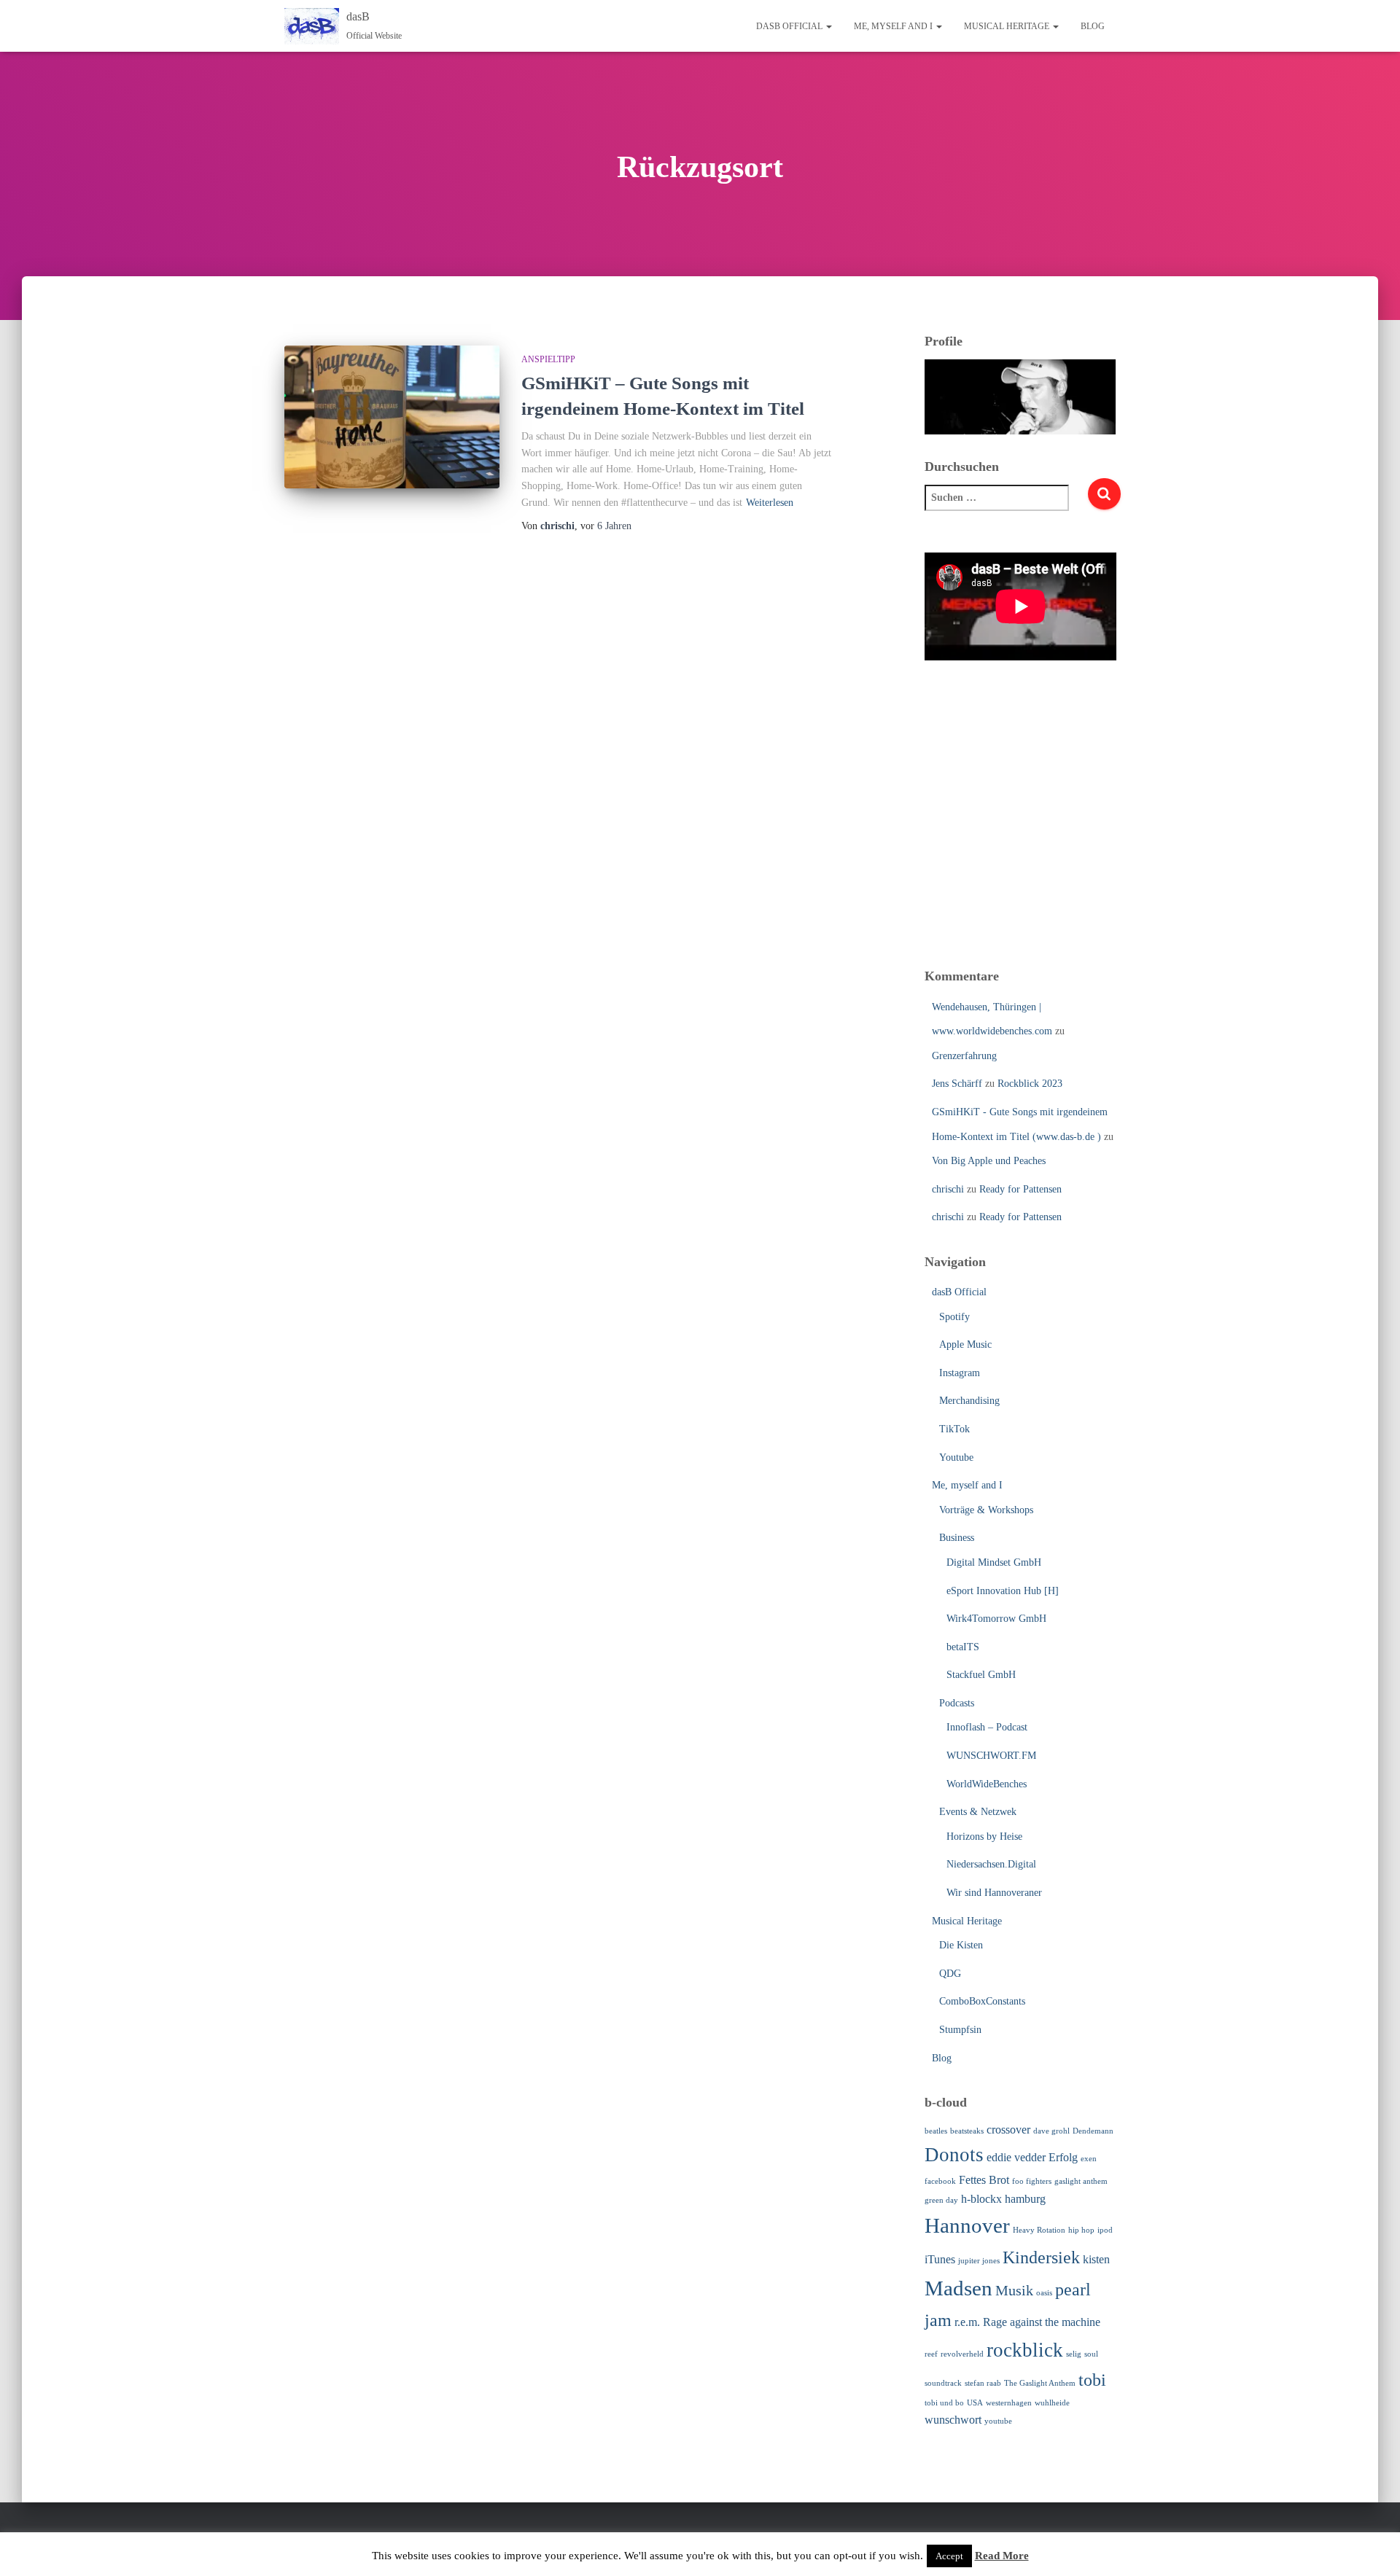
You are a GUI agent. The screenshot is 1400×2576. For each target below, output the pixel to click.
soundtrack (943, 2383)
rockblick (1025, 2350)
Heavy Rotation (1039, 2230)
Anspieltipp (548, 359)
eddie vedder (1016, 2157)
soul (1091, 2354)
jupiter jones (979, 2261)
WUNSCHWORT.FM (991, 1756)
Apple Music (965, 1344)
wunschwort (953, 2420)
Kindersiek (1041, 2257)
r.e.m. (967, 2322)
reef (931, 2354)
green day (941, 2200)
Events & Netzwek (978, 1812)
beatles (936, 2131)
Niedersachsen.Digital (991, 1864)
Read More (1002, 2556)
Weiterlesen (770, 503)
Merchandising (969, 1401)
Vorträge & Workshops (986, 1510)
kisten (1096, 2259)
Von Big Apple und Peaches (989, 1161)
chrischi (948, 1189)
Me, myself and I (894, 26)
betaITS (963, 1647)
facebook (940, 2181)
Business (957, 1538)
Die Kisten (961, 1945)
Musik (1014, 2290)
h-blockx (981, 2199)
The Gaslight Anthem (1040, 2383)
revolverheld (962, 2354)
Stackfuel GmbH (981, 1675)
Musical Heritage (1008, 26)
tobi (1092, 2380)
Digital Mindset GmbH (994, 1562)
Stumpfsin (960, 2030)
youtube (998, 2421)
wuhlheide (1052, 2403)
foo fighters (1032, 2181)
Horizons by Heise (984, 1837)
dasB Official (790, 26)
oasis (1044, 2293)
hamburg (1025, 2199)
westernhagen (1009, 2403)
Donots (954, 2155)
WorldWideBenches (987, 1784)
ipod (1105, 2230)
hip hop (1081, 2230)
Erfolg (1063, 2157)
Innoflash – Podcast (987, 1727)
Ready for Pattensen (1020, 1189)
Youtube (956, 1457)
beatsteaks (967, 2131)
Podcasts (957, 1703)
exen (1089, 2159)
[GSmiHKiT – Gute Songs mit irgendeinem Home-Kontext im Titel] (392, 417)
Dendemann (1093, 2131)
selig (1074, 2354)
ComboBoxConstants (982, 2001)
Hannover (967, 2225)
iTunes (940, 2259)
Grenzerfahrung (964, 1056)
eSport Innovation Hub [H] (1003, 1591)
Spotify (954, 1317)
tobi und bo (944, 2403)
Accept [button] (949, 2556)
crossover (1008, 2130)
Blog (1093, 26)
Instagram (960, 1373)
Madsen (958, 2288)
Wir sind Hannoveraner (994, 1893)
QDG (950, 1974)
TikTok (954, 1429)
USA (975, 2403)
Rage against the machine (1042, 2322)
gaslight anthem (1081, 2181)
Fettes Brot (984, 2180)
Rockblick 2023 (1030, 1084)
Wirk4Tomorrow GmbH (996, 1619)
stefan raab (983, 2383)
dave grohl (1051, 2131)
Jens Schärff (957, 1084)
